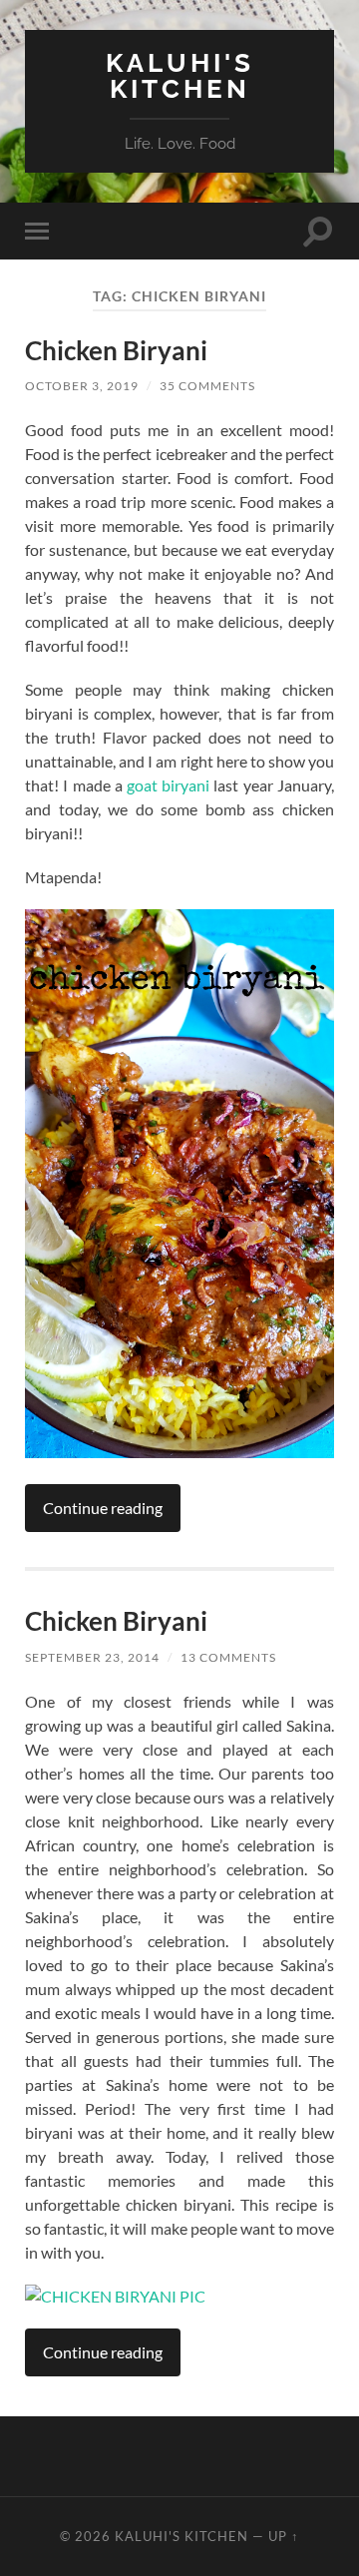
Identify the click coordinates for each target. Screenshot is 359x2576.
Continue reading (103, 1508)
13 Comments (228, 1657)
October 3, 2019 (82, 386)
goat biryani (168, 785)
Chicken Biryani (116, 350)
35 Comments (207, 386)
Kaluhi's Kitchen (180, 75)
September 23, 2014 (92, 1657)
